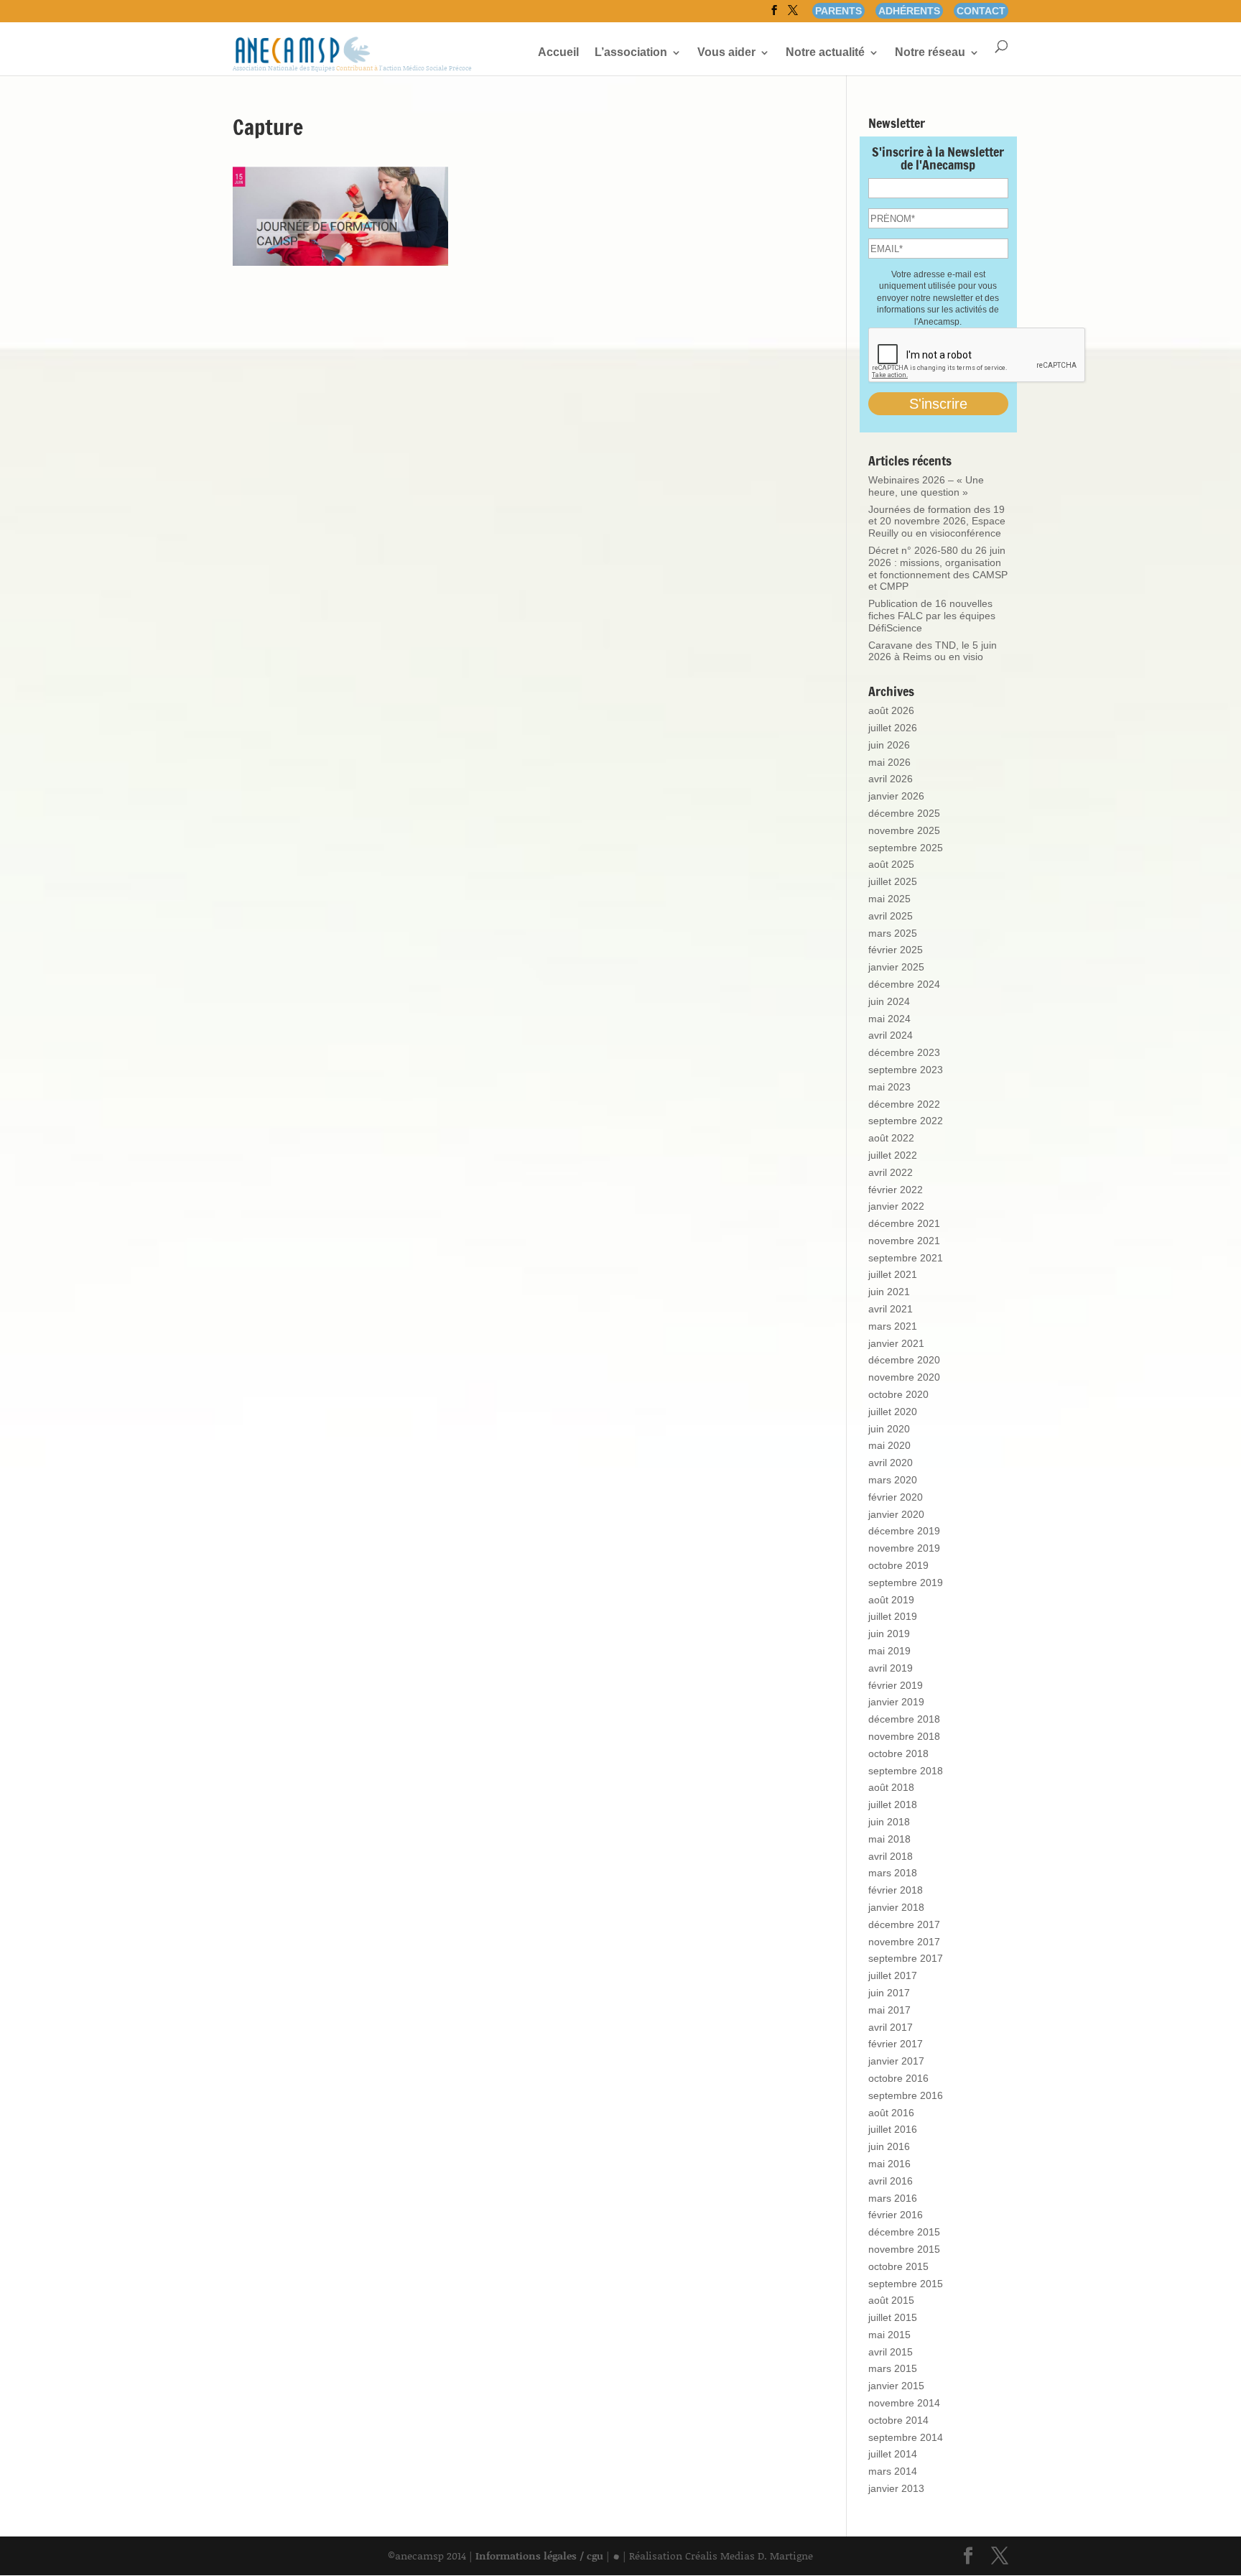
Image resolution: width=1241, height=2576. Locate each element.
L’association (631, 53)
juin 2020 (889, 1429)
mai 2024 (889, 1019)
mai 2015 (889, 2335)
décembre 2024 (904, 984)
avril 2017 (891, 2027)
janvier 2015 (896, 2386)
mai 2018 (889, 1839)
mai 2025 (889, 899)
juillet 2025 (893, 881)
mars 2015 (893, 2368)
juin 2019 (889, 1634)
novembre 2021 (904, 1241)
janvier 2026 (896, 796)
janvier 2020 (896, 1514)
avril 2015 (891, 2352)
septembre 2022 (906, 1121)
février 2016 (896, 2215)
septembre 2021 (906, 1258)
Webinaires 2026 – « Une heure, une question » (926, 486)
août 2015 (891, 2300)
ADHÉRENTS (909, 11)
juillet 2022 (893, 1155)
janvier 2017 (896, 2061)
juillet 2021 (893, 1274)
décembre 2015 (904, 2232)
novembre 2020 (904, 1377)
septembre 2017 (906, 1958)
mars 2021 (893, 1326)
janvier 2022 (896, 1206)
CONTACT (981, 11)
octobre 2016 (898, 2078)
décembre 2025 (904, 813)
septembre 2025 (906, 848)
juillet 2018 (893, 1804)
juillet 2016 (893, 2129)
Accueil (558, 53)
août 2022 (891, 1138)
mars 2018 (893, 1873)
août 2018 (891, 1787)
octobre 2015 (898, 2266)
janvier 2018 (896, 1907)
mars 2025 (893, 933)
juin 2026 (889, 745)
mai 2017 (889, 2010)
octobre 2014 (898, 2420)
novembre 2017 (904, 1942)
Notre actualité (825, 53)
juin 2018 (889, 1822)
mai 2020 (889, 1445)
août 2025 (891, 864)
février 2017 (896, 2044)
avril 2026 (891, 779)
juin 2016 (889, 2146)
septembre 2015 (906, 2284)
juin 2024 (889, 1001)
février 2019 (896, 1685)
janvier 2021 (896, 1343)
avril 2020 (891, 1463)
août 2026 (891, 710)
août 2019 (891, 1600)
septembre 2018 (906, 1771)
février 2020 (896, 1497)
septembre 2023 (906, 1070)
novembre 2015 (904, 2249)
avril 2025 (891, 916)
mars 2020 (893, 1480)
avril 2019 (891, 1668)
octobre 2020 (898, 1394)
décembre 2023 (904, 1052)
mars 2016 (893, 2198)
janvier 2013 (896, 2488)
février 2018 (896, 1890)
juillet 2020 (893, 1412)
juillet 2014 (893, 2454)
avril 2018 (891, 1856)
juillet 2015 (893, 2317)
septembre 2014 (906, 2437)
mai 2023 (889, 1087)
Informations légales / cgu (539, 2556)
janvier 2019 (896, 1702)
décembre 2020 (904, 1360)
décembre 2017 (904, 1924)
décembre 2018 (904, 1719)
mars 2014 (893, 2471)
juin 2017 (889, 1993)
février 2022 (896, 1190)
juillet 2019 (893, 1616)
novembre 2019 (904, 1548)
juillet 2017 (893, 1975)
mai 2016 (889, 2164)
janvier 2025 (896, 967)
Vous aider (726, 53)
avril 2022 (891, 1172)
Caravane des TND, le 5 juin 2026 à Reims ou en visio (933, 651)
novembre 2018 (904, 1736)
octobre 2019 (898, 1565)
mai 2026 (889, 762)
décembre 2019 (904, 1531)
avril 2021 (891, 1309)
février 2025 (896, 950)
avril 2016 (891, 2181)
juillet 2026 (893, 728)
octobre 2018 (898, 1753)
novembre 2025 (904, 830)
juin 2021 (889, 1292)
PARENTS (838, 11)
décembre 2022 (904, 1104)
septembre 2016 (906, 2095)
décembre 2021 (904, 1223)
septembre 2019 (906, 1583)
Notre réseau (930, 53)
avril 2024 (891, 1035)
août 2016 (891, 2113)
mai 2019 (889, 1651)
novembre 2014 (904, 2403)
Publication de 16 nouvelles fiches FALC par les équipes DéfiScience (932, 616)
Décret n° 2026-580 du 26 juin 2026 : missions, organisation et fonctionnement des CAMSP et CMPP (938, 568)
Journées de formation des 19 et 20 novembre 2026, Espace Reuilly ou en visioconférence (937, 522)
